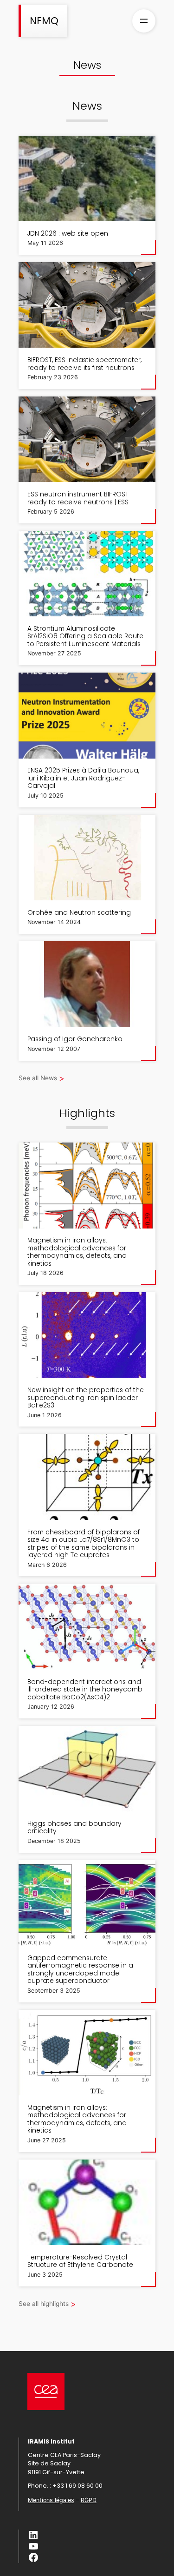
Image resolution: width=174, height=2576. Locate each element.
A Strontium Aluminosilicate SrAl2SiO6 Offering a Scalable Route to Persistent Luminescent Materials (85, 637)
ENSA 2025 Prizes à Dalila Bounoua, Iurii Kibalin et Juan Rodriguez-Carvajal (83, 779)
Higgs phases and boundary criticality (74, 1828)
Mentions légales (51, 2500)
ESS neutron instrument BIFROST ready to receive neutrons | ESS (78, 499)
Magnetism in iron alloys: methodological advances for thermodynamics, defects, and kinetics (77, 1252)
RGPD (89, 2500)
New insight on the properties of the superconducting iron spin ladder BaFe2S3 (86, 1398)
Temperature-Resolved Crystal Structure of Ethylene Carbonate (80, 2262)
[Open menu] (144, 21)
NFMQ (44, 21)
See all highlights (44, 2304)
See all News (38, 1078)
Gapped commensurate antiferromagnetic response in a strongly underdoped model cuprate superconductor (80, 1970)
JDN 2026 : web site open (68, 234)
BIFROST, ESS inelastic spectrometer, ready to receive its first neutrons (84, 364)
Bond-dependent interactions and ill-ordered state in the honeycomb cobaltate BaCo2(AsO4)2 (85, 1690)
